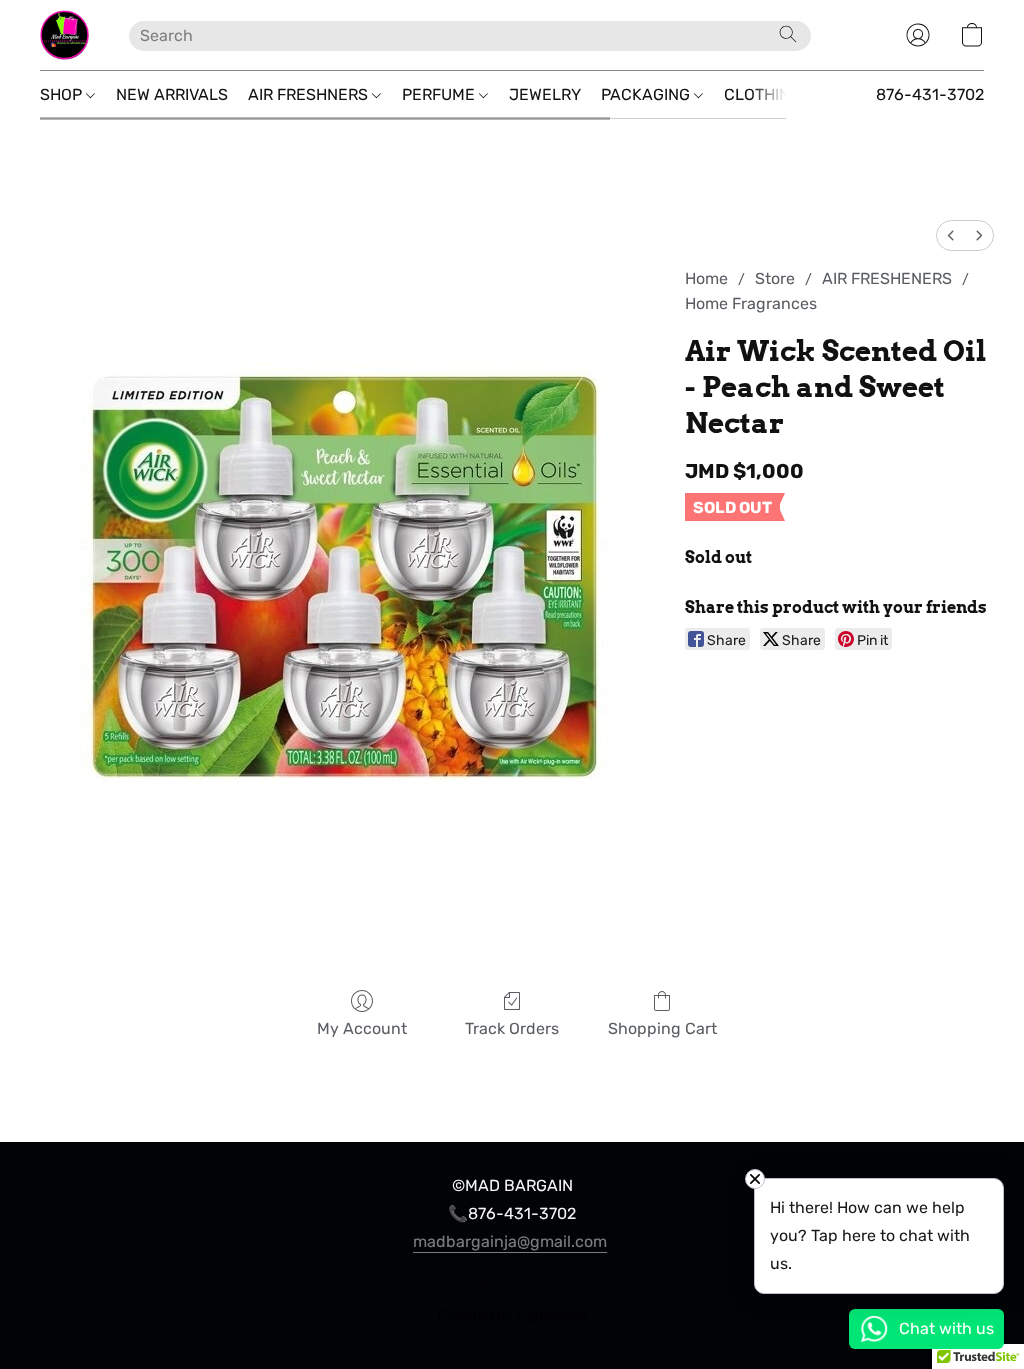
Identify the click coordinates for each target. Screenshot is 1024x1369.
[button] (64, 35)
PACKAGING (647, 94)
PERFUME (440, 94)
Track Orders (512, 1028)
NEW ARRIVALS (172, 94)
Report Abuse (512, 1280)
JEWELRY (545, 94)
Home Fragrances (751, 303)
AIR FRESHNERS (310, 94)
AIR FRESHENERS (887, 278)
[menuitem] (951, 235)
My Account (362, 1028)
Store (775, 278)
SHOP (63, 94)
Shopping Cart (662, 1028)
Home (706, 278)
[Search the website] (788, 34)
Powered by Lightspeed (512, 1315)
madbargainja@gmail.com (510, 1241)
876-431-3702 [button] (930, 94)
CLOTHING (764, 94)
